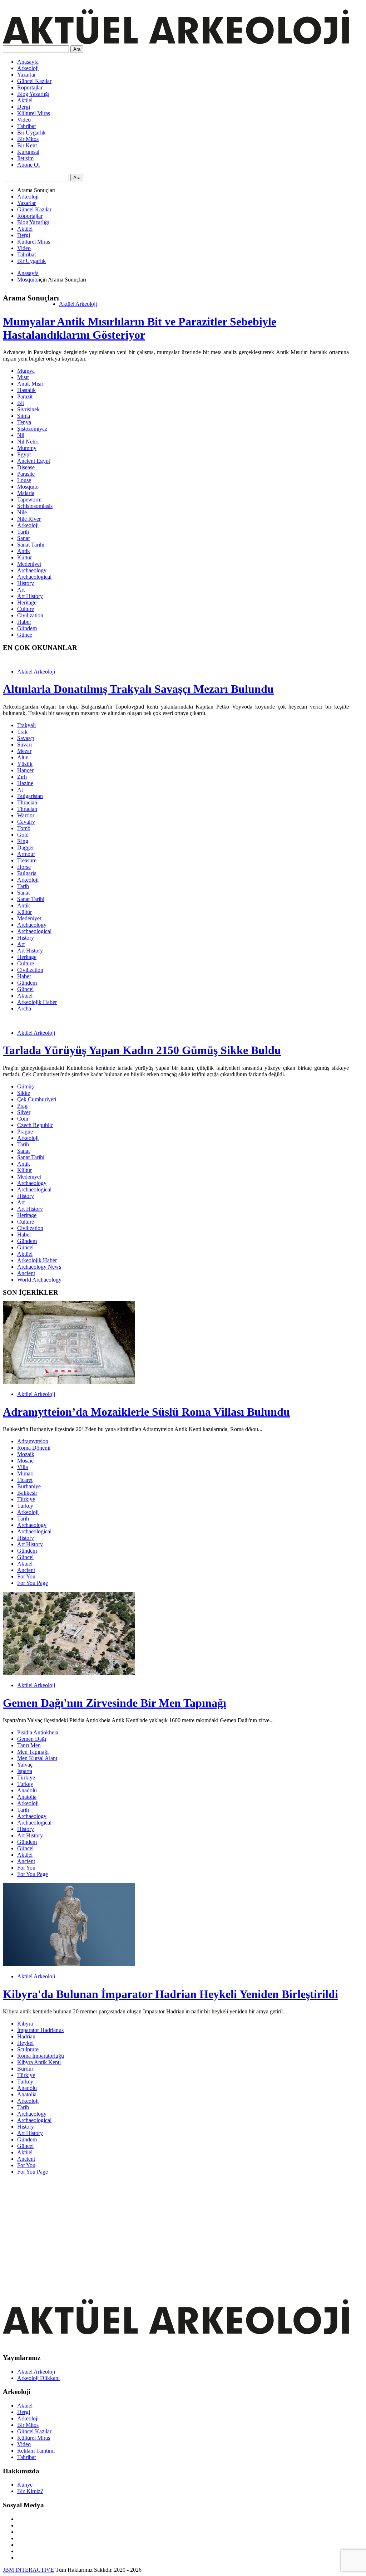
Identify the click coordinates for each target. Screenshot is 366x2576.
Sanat (23, 538)
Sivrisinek (28, 409)
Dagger (26, 848)
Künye (25, 2485)
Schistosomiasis (35, 506)
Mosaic (25, 1461)
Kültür (24, 557)
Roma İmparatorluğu (41, 2056)
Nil (21, 435)
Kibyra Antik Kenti (39, 2062)
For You (26, 1576)
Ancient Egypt (34, 461)
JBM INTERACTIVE (28, 2570)
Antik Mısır (30, 384)
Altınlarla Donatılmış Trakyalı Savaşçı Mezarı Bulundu (138, 689)
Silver (24, 1112)
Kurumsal (28, 152)
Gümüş (25, 1086)
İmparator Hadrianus (40, 2030)
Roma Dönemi (34, 1448)
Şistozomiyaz (32, 429)
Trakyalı (26, 725)
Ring (23, 841)
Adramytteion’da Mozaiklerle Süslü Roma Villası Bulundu (146, 1412)
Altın (23, 757)
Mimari (25, 1473)
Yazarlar (26, 75)
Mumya (26, 371)
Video (24, 120)
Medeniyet (29, 564)
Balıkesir (27, 1493)
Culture (26, 609)
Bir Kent (27, 145)
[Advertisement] (176, 2231)
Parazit (25, 396)
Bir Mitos (28, 139)
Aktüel (25, 100)
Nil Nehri (28, 442)
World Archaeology (39, 1280)
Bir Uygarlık (31, 133)
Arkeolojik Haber (37, 1002)
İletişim (25, 158)
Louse (24, 480)
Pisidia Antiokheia (38, 1732)
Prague (25, 1132)
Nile (22, 512)
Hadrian (26, 2036)
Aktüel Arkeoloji (78, 304)
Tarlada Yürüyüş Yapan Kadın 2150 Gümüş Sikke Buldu (142, 1050)
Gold (23, 835)
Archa (24, 1008)
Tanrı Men (29, 1745)
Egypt (24, 454)
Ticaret (25, 1480)
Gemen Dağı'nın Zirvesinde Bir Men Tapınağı (115, 1703)
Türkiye (26, 1499)
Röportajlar (30, 87)
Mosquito (28, 280)
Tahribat (26, 126)
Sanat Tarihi (31, 545)
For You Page (33, 1583)
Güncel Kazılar (34, 81)
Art (21, 590)
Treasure (27, 860)
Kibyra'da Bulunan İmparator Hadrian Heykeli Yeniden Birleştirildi (170, 1994)
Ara (77, 49)
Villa (23, 1467)
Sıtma (24, 416)
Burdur (25, 2069)
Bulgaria (27, 873)
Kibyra (25, 2024)
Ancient (26, 1273)
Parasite (26, 474)
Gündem (27, 628)
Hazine (25, 783)
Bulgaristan (30, 796)
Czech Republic (35, 1125)
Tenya (24, 422)
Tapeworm (29, 499)
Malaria (26, 493)
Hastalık (26, 390)
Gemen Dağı (32, 1739)
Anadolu (27, 1790)
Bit (21, 403)
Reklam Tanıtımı (36, 2451)
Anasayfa (28, 62)
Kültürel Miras (34, 113)
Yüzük (25, 764)
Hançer (25, 770)
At (20, 790)
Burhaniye (29, 1486)
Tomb (24, 828)
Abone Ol (28, 165)
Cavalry (26, 822)
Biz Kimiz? (30, 2491)
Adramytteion (33, 1441)
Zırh (22, 777)
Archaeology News (39, 1267)
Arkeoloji (28, 68)
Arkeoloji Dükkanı (38, 2378)
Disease (26, 467)
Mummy (27, 448)
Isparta (25, 1771)
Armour (26, 854)
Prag (22, 1106)
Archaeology (32, 570)
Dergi (24, 107)
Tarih (23, 532)
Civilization (30, 615)
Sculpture (28, 2049)
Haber (24, 622)
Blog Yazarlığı (33, 94)
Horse (24, 867)
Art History (30, 596)
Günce (25, 635)
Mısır (23, 377)
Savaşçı (26, 738)
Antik (24, 551)
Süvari (24, 745)
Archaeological (34, 577)
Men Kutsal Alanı (37, 1758)
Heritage (27, 603)
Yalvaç (25, 1765)
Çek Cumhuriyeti (37, 1099)
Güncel (25, 989)
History (26, 583)
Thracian (27, 802)
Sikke (24, 1093)
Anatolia (27, 1797)
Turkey (25, 1506)
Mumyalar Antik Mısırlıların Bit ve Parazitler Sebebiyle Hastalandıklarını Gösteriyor (140, 328)
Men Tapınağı (33, 1752)
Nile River (29, 519)
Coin (23, 1119)
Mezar (24, 751)
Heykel (25, 2043)
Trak (22, 732)
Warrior (26, 815)
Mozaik (26, 1454)
